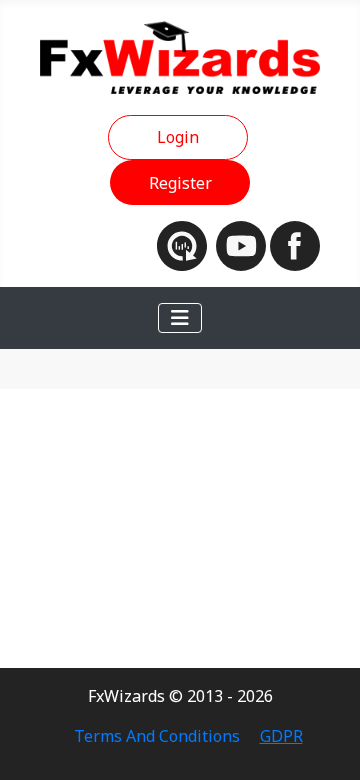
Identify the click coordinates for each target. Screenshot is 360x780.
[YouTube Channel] (243, 244)
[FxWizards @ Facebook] (295, 244)
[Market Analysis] (186, 244)
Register (180, 183)
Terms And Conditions (157, 736)
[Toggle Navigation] (180, 318)
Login (178, 137)
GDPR (281, 736)
